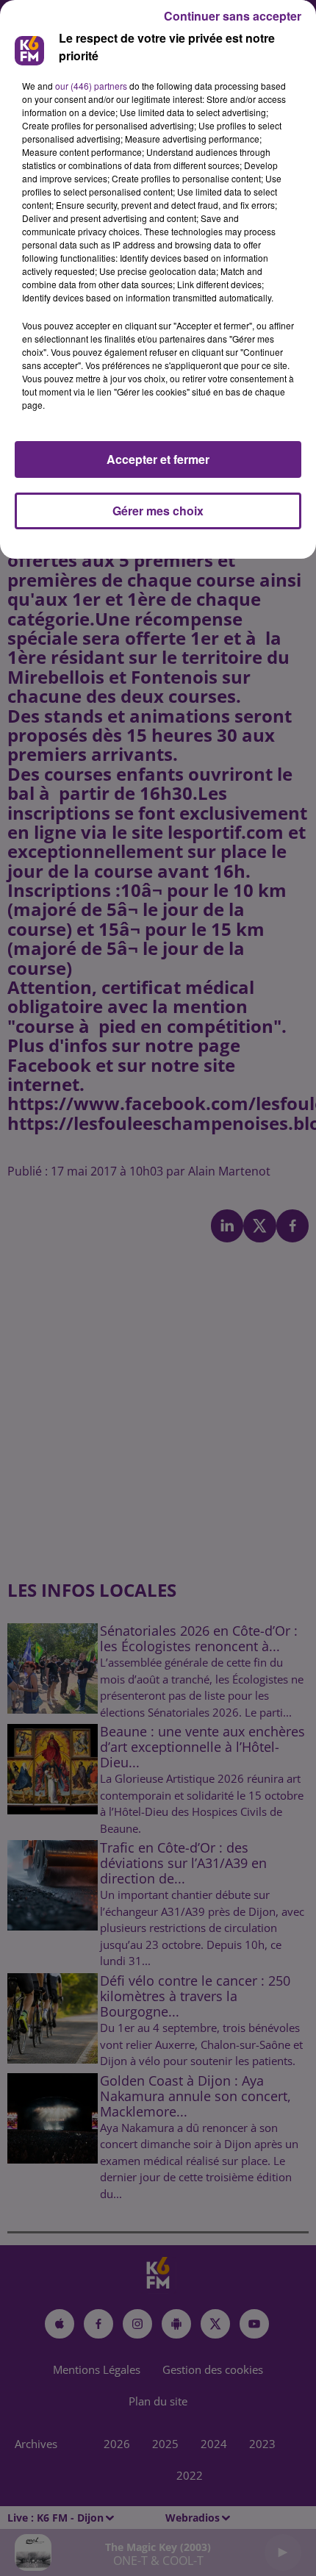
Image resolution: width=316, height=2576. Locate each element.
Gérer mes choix (158, 511)
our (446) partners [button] (91, 86)
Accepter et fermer (158, 459)
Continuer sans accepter (233, 16)
